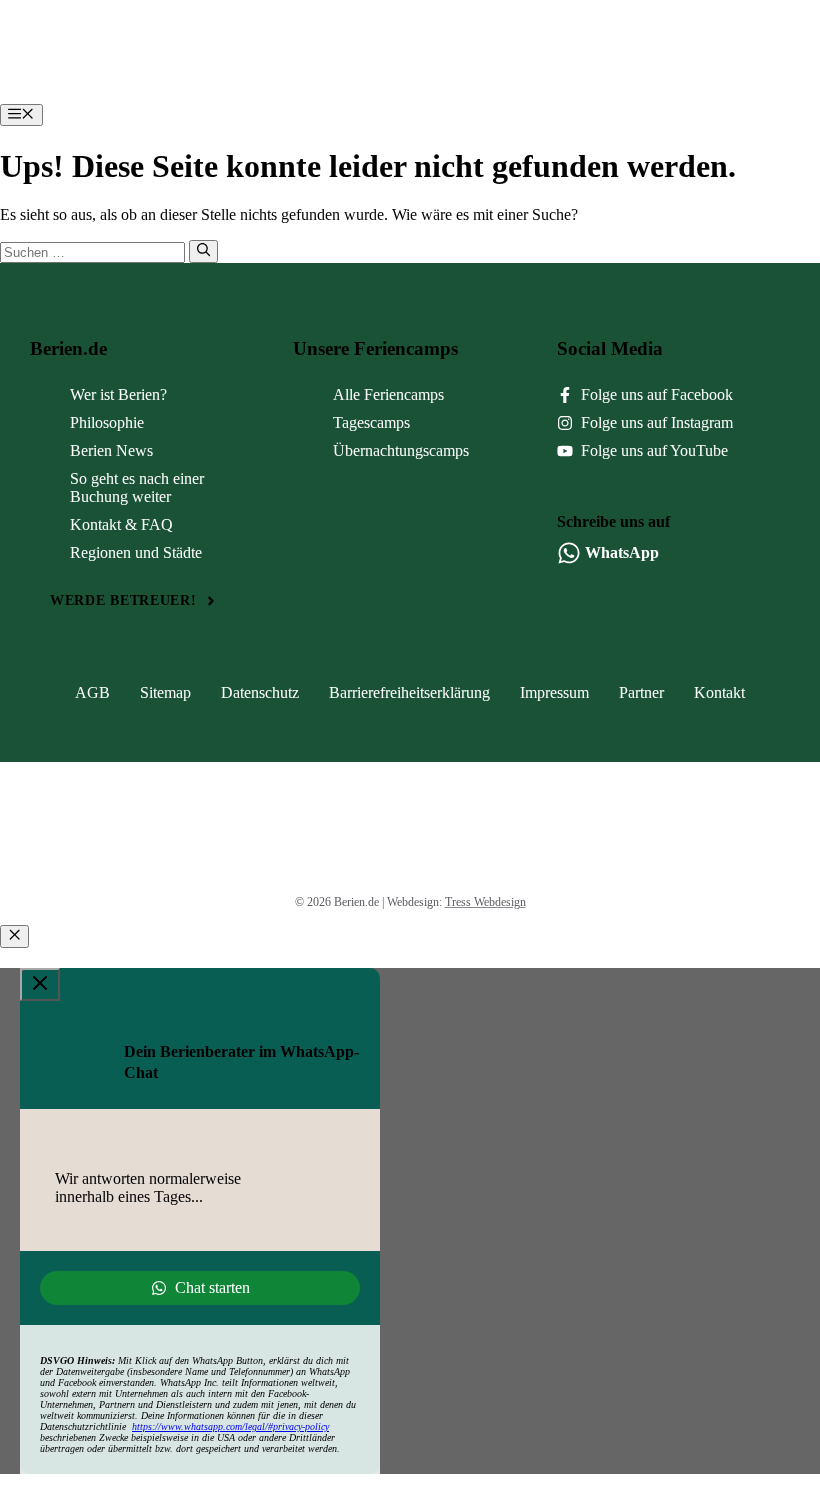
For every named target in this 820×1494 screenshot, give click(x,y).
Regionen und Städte (136, 552)
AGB (92, 692)
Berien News (111, 450)
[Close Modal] (40, 984)
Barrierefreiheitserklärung (409, 692)
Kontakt (719, 692)
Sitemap (165, 692)
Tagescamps (371, 422)
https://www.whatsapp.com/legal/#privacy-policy (230, 1426)
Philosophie (107, 422)
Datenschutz (260, 692)
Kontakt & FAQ (121, 524)
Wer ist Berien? (118, 394)
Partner (641, 692)
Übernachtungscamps (401, 450)
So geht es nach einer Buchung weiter (137, 487)
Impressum (554, 692)
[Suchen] (203, 251)
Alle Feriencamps (388, 394)
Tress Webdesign (485, 902)
